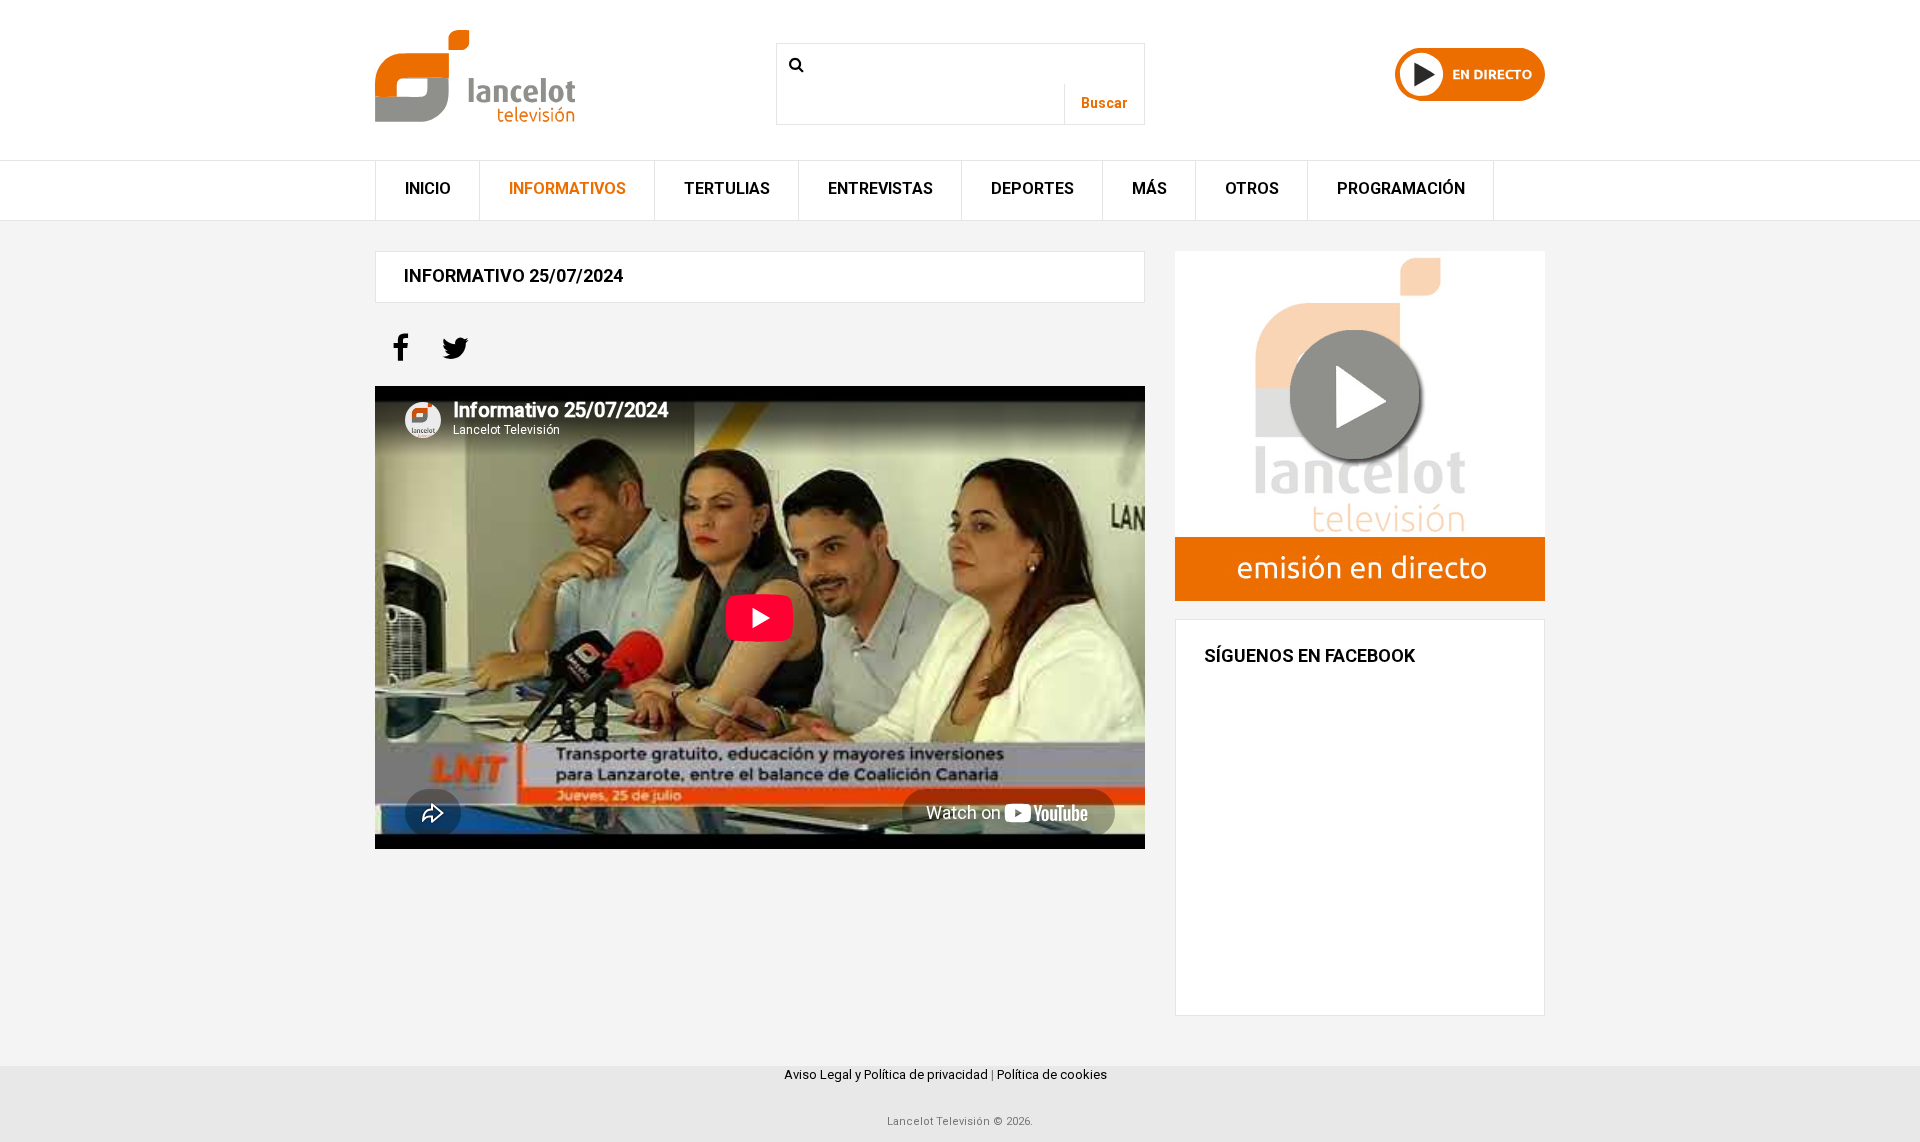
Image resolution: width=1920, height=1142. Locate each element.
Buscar (1104, 103)
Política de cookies (1052, 1074)
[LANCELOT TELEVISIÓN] (475, 74)
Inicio (428, 188)
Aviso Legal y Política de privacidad (886, 1074)
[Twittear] (455, 354)
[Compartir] (400, 354)
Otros (1252, 188)
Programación (1401, 188)
